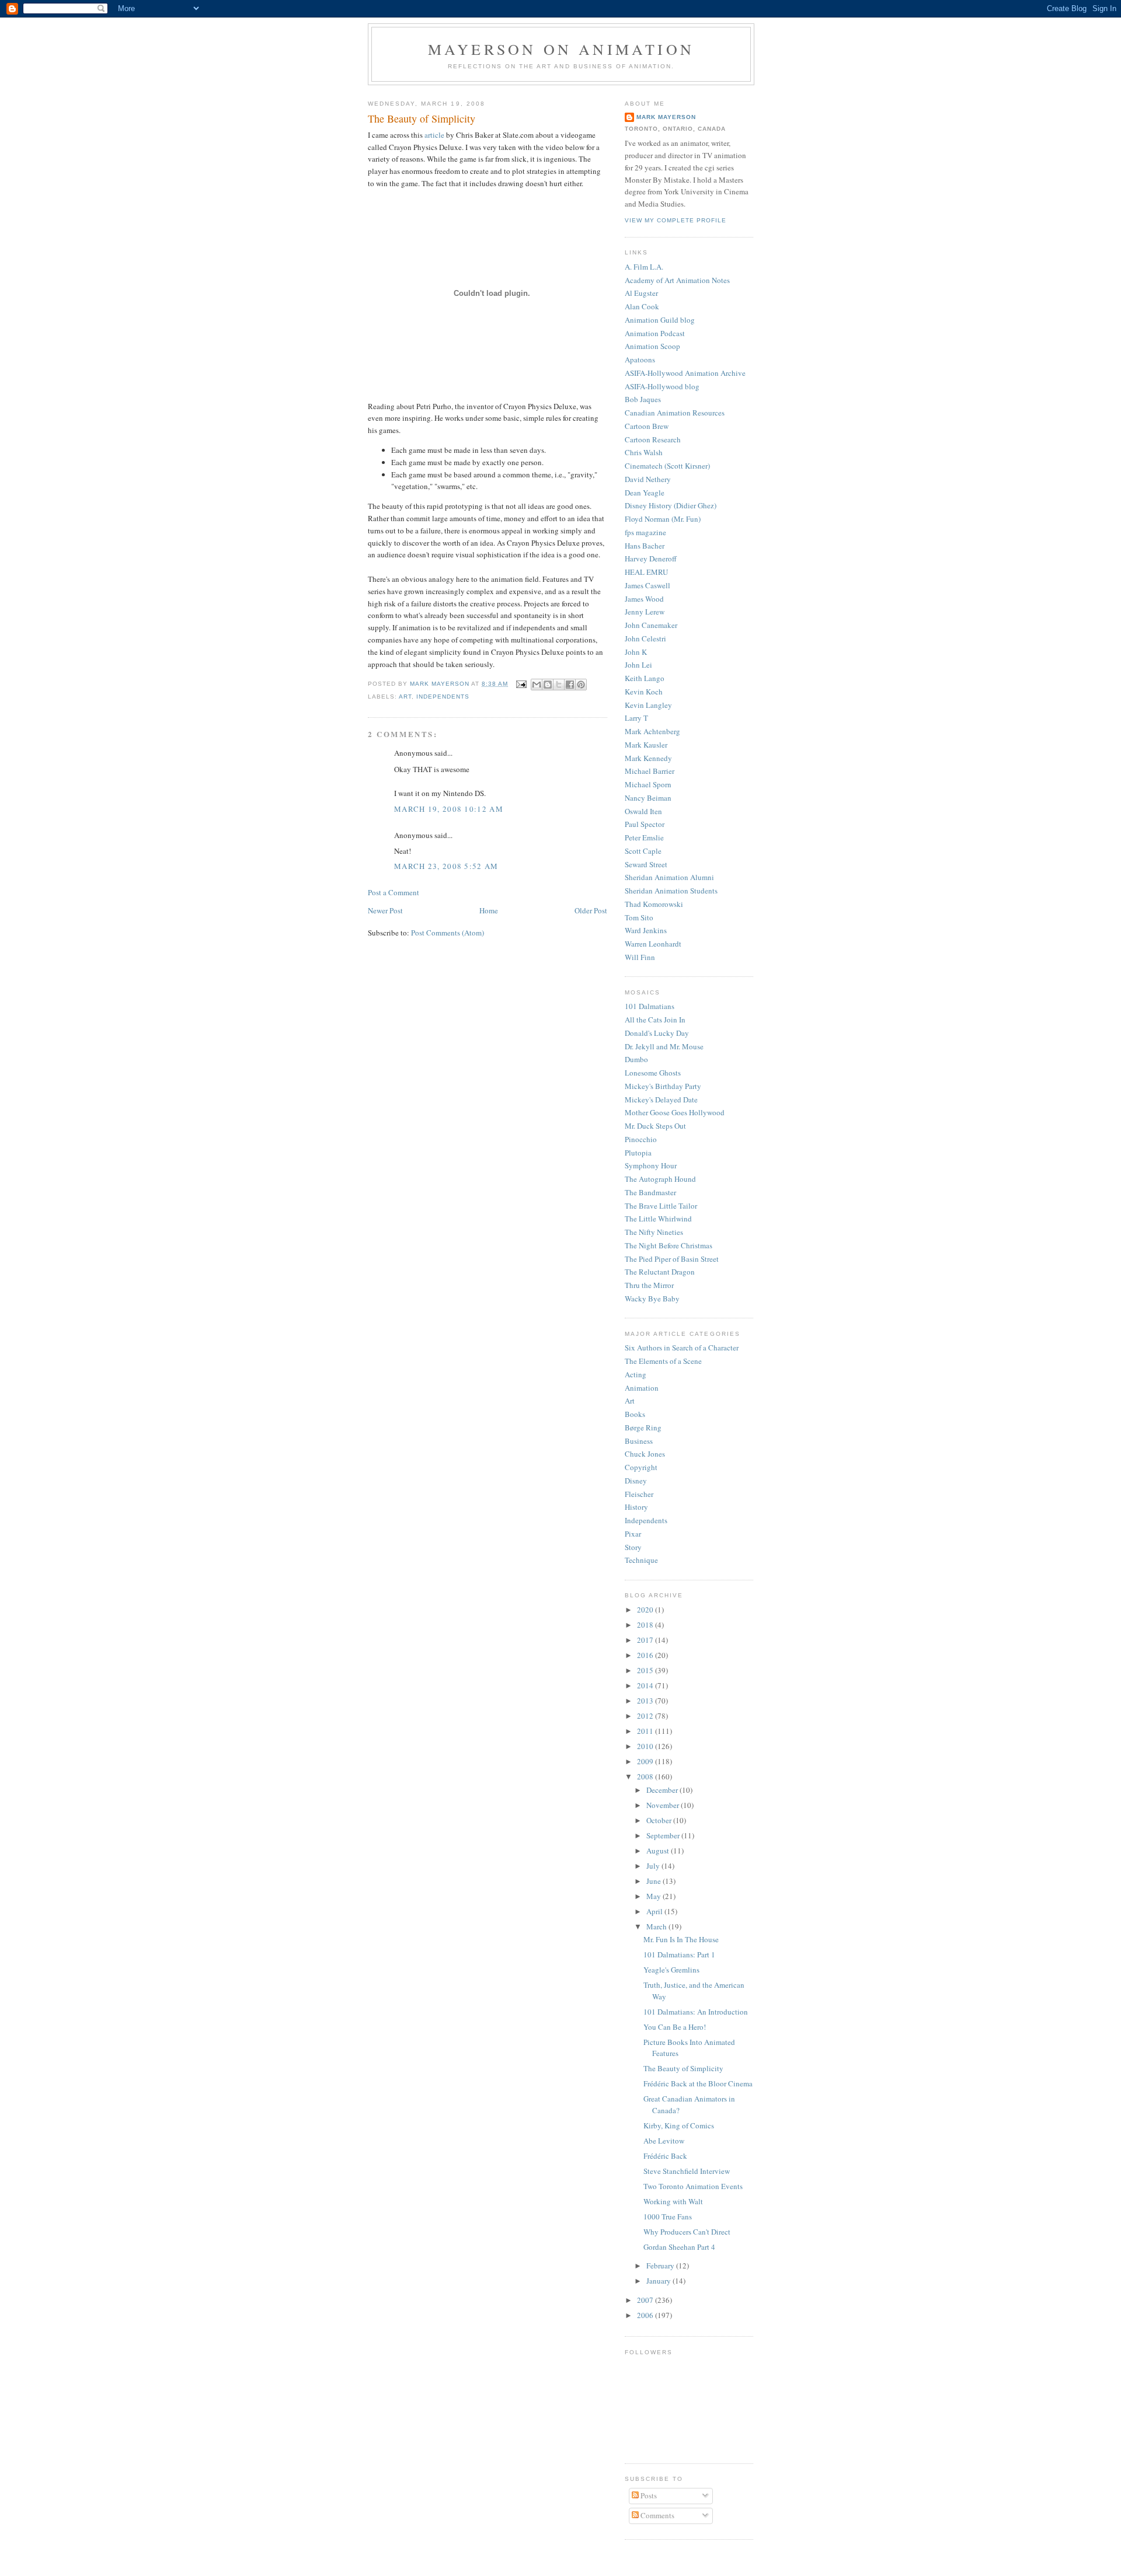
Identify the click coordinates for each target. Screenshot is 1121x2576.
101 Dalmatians (650, 1006)
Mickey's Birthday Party (663, 1086)
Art (405, 697)
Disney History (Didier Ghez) (671, 505)
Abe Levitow (664, 2141)
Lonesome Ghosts (653, 1073)
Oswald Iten (643, 811)
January (659, 2281)
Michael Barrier (650, 771)
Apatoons (640, 359)
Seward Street (646, 864)
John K (636, 652)
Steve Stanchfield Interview (687, 2171)
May (655, 1896)
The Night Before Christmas (669, 1245)
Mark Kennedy (648, 758)
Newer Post (385, 910)
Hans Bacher (645, 546)
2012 (646, 1716)
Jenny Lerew (645, 612)
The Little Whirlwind (658, 1219)
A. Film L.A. (644, 267)
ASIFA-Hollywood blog (662, 386)
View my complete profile (676, 220)
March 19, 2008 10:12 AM (449, 809)
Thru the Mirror (649, 1285)
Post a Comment (394, 892)
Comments (657, 2515)
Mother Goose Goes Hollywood (675, 1112)
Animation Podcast (655, 333)
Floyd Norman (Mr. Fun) (663, 519)
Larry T (636, 718)
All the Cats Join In (655, 1020)
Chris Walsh (644, 452)
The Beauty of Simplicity (683, 2068)
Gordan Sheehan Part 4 (679, 2247)
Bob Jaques (643, 399)
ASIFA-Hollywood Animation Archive (685, 373)
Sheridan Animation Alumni (669, 877)
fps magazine (645, 532)
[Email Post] (521, 684)
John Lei (638, 665)
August (659, 1851)
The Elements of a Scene (663, 1361)
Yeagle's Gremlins (671, 1970)
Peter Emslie (644, 837)
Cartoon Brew (647, 426)
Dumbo (636, 1059)
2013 (646, 1701)
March (657, 1926)
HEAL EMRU (646, 572)
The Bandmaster (650, 1192)
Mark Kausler (646, 745)
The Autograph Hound (660, 1179)
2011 (646, 1731)
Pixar (633, 1534)
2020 (646, 1610)
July (654, 1866)
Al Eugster (641, 293)
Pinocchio (641, 1139)
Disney (636, 1481)
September (664, 1835)
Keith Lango (645, 678)
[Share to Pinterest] (581, 685)
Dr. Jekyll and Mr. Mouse (664, 1046)
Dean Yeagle (645, 493)
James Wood (644, 599)
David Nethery (648, 479)
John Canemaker (651, 625)
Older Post (591, 910)
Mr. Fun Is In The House (681, 1939)
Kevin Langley (648, 705)
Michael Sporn (648, 784)
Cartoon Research (653, 439)
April (655, 1911)
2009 (646, 1761)
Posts (648, 2495)
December (663, 1790)
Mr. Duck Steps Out (655, 1126)
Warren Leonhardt (653, 944)
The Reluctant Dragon (660, 1272)
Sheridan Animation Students (671, 891)
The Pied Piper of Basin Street (672, 1259)
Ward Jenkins (646, 930)
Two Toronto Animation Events (693, 2186)
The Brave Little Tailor (661, 1206)
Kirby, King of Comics (679, 2125)
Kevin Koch (644, 692)
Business (639, 1441)
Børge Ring (643, 1427)
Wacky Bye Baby (652, 1299)
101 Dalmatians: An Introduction (696, 2012)
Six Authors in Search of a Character (682, 1348)
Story (633, 1547)
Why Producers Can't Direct (687, 2232)
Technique (641, 1560)
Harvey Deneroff (651, 559)
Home (489, 910)
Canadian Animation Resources (675, 413)
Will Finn (640, 957)
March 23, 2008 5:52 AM (446, 866)
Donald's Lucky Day (657, 1033)
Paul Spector (645, 824)
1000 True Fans (668, 2217)
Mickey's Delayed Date (661, 1099)
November (664, 1805)
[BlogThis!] (548, 685)
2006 (646, 2315)
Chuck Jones (645, 1454)
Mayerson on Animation (561, 49)
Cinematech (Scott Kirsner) (667, 466)
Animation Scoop (652, 346)
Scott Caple (643, 851)
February (661, 2266)
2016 (646, 1655)
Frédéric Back (665, 2156)
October (660, 1820)
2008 (646, 1776)
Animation (642, 1388)
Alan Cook (642, 306)
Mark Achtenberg (652, 731)
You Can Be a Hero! (675, 2027)
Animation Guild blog (660, 320)
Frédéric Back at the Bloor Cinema (698, 2083)
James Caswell (647, 585)
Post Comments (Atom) (448, 933)
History (636, 1507)
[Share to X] (559, 685)
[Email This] (537, 685)
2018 (646, 1625)
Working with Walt (673, 2201)
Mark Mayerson (666, 117)
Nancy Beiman (648, 798)
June (655, 1881)
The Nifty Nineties (654, 1232)
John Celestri (645, 638)
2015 (646, 1670)
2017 (646, 1640)
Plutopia (638, 1153)
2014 (646, 1685)
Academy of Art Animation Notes (677, 280)
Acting (636, 1374)
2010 (646, 1746)
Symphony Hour (651, 1165)
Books (635, 1414)
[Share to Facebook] (570, 685)
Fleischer (639, 1494)
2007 (646, 2300)
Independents (443, 697)
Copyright (641, 1467)
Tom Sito (639, 917)
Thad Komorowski (654, 904)
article (434, 135)
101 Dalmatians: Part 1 (679, 1954)
